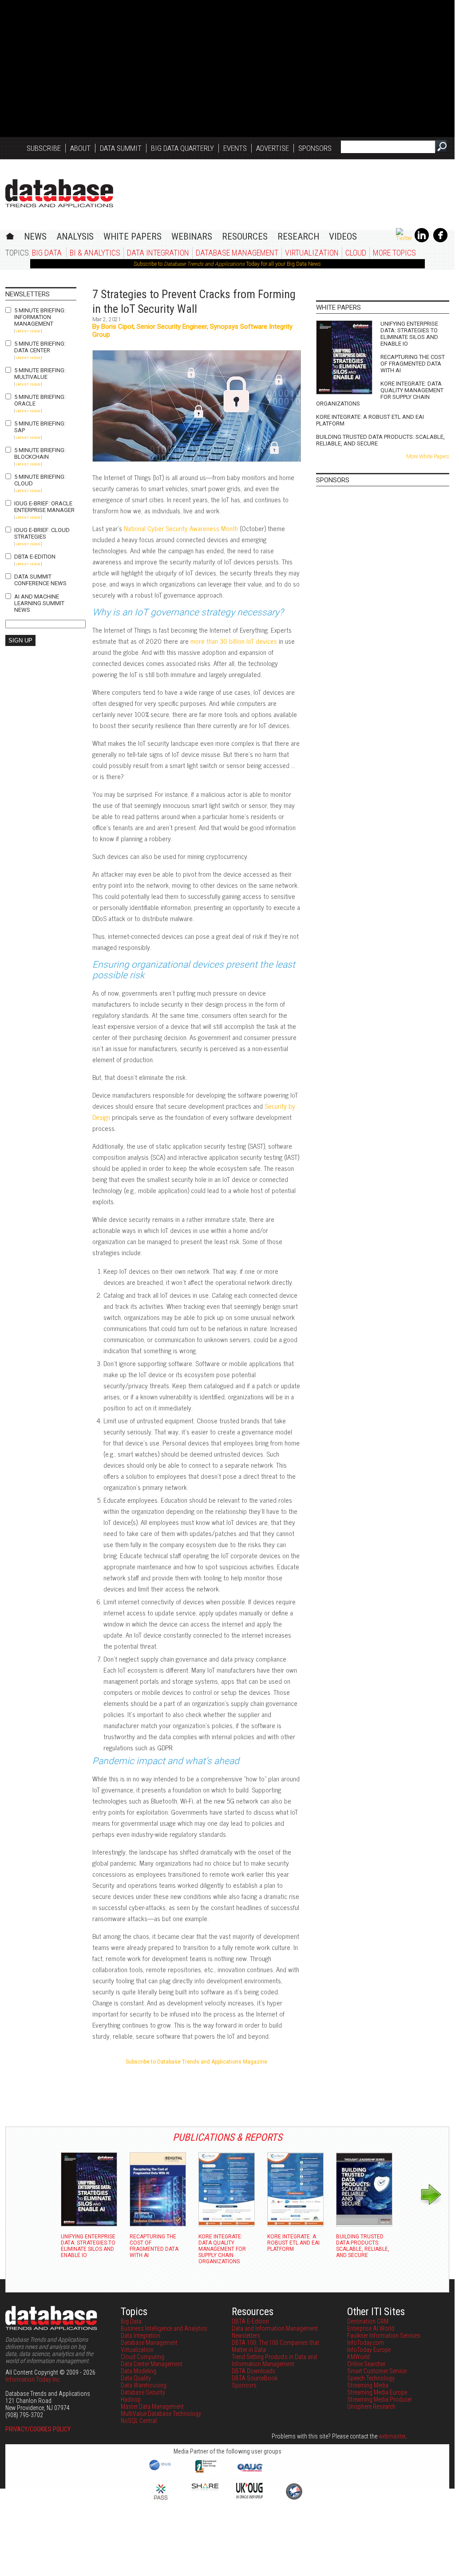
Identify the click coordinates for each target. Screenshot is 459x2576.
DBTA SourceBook (255, 2378)
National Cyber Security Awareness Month (181, 528)
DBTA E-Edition (35, 557)
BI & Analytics (95, 253)
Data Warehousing (144, 2385)
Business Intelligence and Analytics (164, 2328)
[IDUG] (161, 2470)
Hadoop (131, 2399)
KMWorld (358, 2357)
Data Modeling (138, 2371)
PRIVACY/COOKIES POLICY (38, 2429)
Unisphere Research (371, 2407)
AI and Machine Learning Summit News (39, 603)
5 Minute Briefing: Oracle (40, 400)
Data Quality (136, 2378)
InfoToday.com (366, 2343)
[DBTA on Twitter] (404, 238)
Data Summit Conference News (40, 580)
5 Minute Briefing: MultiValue (40, 374)
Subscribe (44, 148)
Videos (343, 236)
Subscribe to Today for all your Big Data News (227, 264)
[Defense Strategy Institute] (294, 2498)
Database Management (237, 253)
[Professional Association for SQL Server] (161, 2501)
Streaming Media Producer (380, 2399)
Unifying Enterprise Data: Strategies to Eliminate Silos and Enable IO (409, 334)
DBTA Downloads (253, 2371)
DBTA (59, 193)
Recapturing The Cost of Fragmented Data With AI (413, 364)
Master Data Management (152, 2407)
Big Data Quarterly (182, 148)
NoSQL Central (139, 2421)
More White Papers (428, 457)
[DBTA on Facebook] (440, 240)
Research (298, 236)
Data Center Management (152, 2364)
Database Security (143, 2392)
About (80, 148)
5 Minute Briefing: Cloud (40, 480)
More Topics (394, 253)
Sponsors (315, 148)
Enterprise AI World (371, 2328)
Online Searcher (366, 2364)
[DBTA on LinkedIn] (422, 240)
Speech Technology (371, 2378)
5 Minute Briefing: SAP (40, 427)
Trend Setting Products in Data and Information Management (274, 2360)
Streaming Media (368, 2385)
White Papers (133, 236)
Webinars (192, 236)
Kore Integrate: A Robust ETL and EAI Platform (370, 420)
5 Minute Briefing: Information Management (40, 317)
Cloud (356, 253)
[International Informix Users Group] (205, 2472)
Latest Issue (28, 331)
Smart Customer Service (377, 2371)
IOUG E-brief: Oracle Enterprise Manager (44, 507)
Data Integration (158, 253)
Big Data (47, 253)
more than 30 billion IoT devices (234, 641)
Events (235, 148)
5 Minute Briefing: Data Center (40, 347)
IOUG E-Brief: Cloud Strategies (42, 533)
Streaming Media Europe (377, 2392)
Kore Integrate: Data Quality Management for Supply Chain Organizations (380, 394)
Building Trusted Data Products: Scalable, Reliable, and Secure (380, 440)
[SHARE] (205, 2488)
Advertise (273, 148)
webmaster (392, 2436)
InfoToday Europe (369, 2350)
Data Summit (121, 148)
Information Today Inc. (33, 2379)
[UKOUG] (249, 2496)
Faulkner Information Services (384, 2336)
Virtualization (312, 253)
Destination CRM (368, 2321)
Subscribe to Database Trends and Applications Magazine (196, 2062)
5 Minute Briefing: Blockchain (40, 453)
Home (10, 235)
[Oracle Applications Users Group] (249, 2472)
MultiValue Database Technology (161, 2414)
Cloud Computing (142, 2357)
